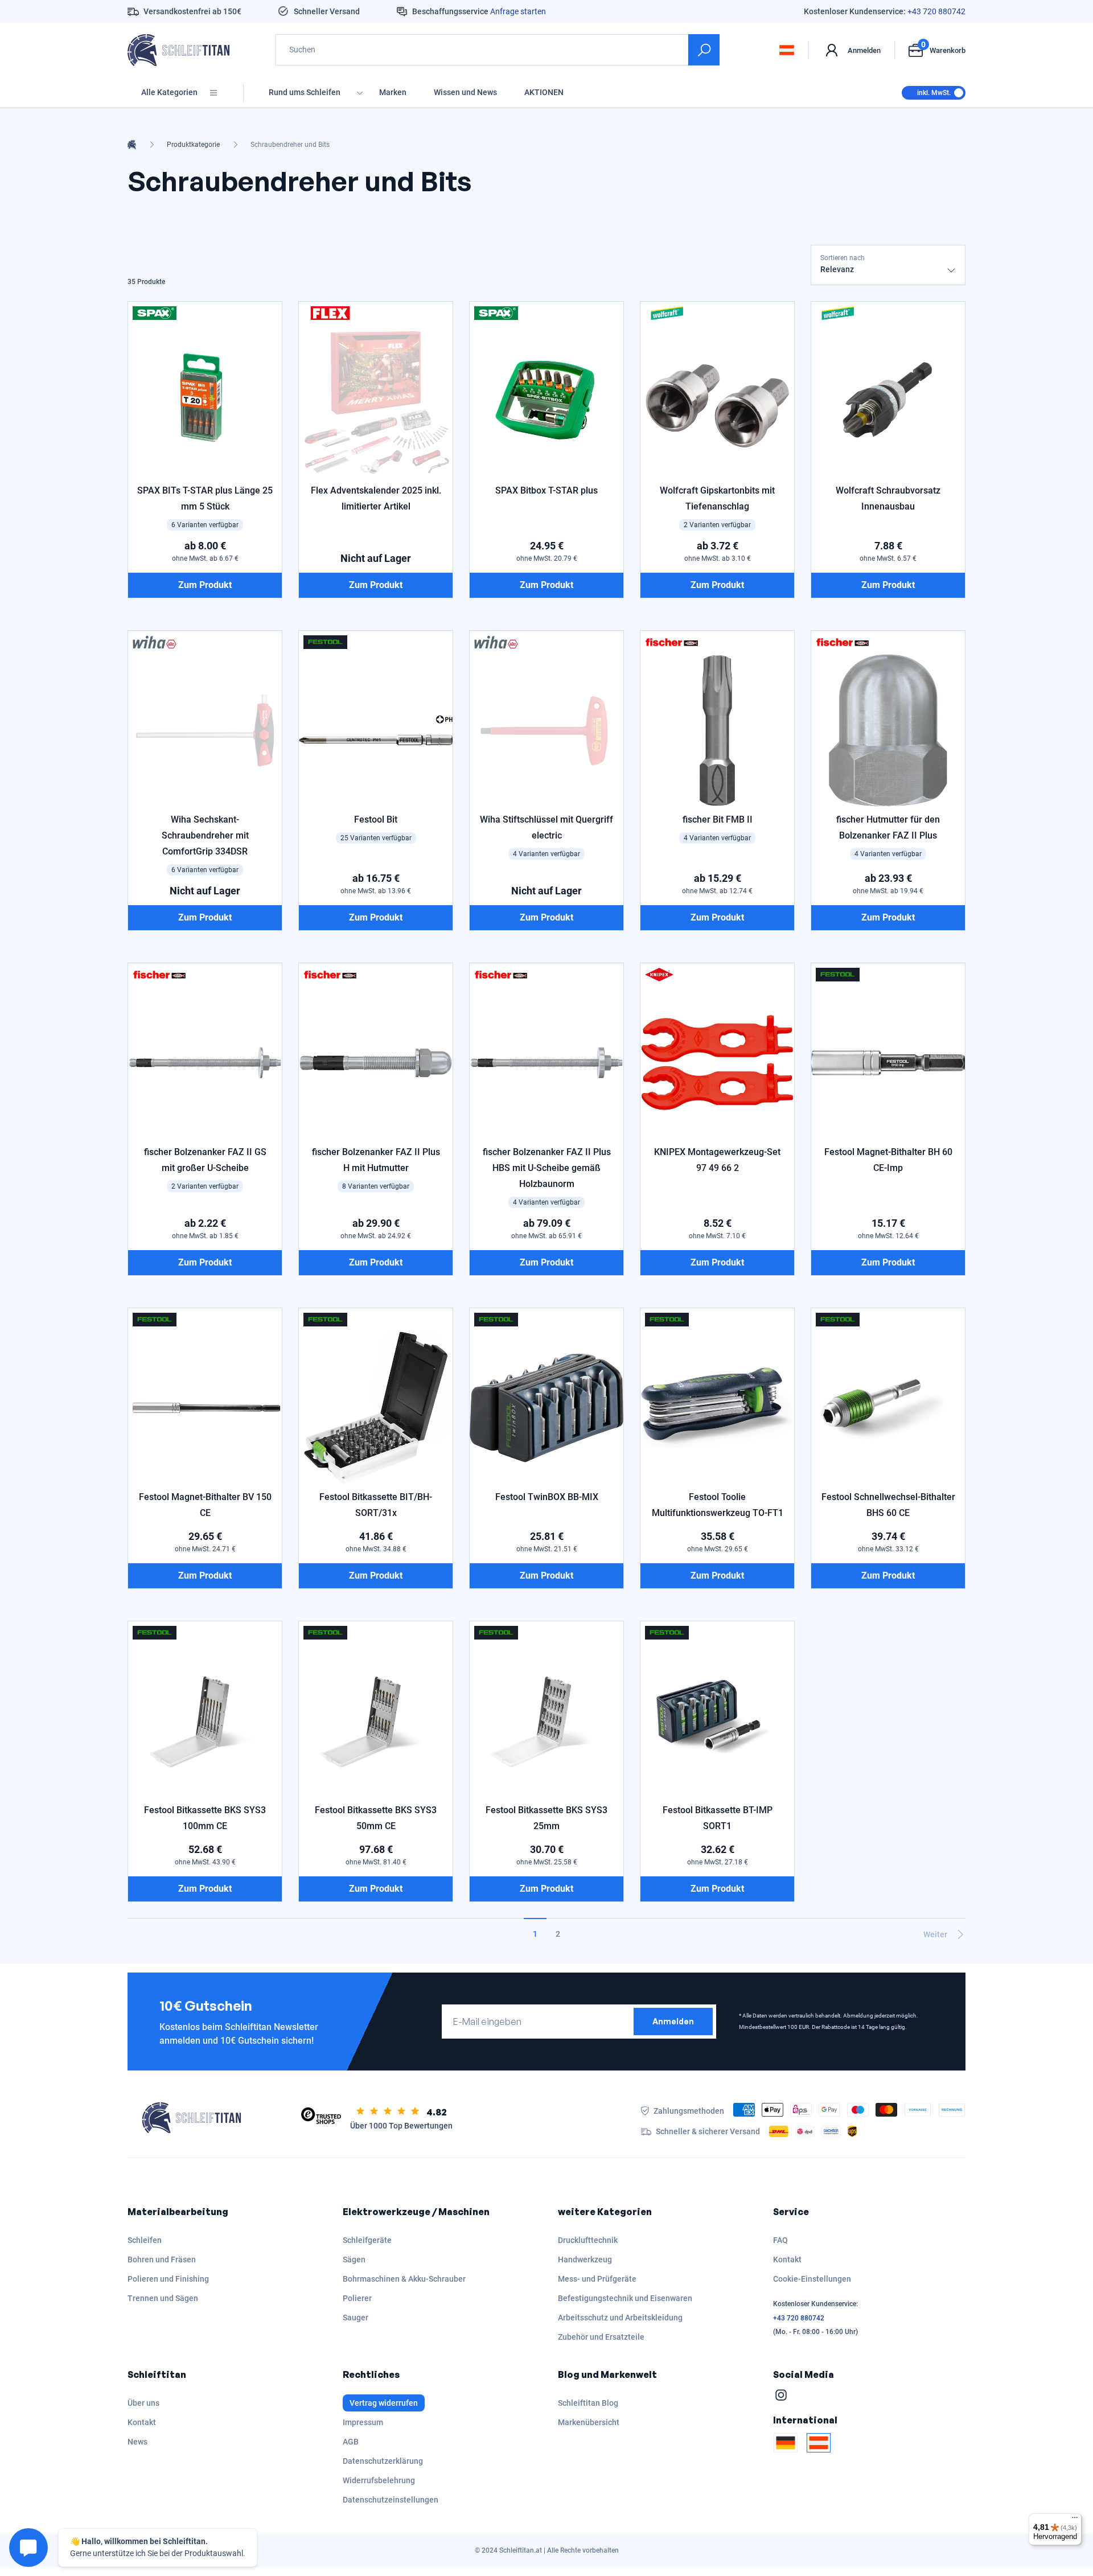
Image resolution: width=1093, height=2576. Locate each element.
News (137, 2442)
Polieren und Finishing (168, 2279)
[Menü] (1075, 2520)
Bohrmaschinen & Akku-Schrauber (404, 2279)
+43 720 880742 (936, 11)
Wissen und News (465, 92)
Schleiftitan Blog (588, 2403)
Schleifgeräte (367, 2240)
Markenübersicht (589, 2422)
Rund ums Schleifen (305, 92)
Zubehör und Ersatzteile (601, 2337)
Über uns (143, 2403)
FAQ (780, 2240)
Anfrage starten (518, 11)
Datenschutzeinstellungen (391, 2500)
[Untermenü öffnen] (360, 93)
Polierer (357, 2298)
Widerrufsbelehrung (379, 2480)
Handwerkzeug (585, 2259)
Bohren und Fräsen (162, 2259)
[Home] (132, 145)
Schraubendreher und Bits (290, 145)
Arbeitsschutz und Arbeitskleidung (620, 2318)
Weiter (935, 1934)
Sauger (356, 2318)
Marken (393, 92)
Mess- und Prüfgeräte (597, 2279)
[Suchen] (704, 50)
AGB (351, 2442)
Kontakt (787, 2259)
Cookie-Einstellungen (812, 2279)
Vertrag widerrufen (384, 2403)
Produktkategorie (193, 145)
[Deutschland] (786, 2443)
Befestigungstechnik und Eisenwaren (625, 2298)
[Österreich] (819, 2443)
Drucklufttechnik (588, 2240)
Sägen (354, 2259)
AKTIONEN (544, 92)
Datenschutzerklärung (383, 2461)
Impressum (363, 2422)
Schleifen (145, 2240)
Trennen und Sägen (163, 2298)
